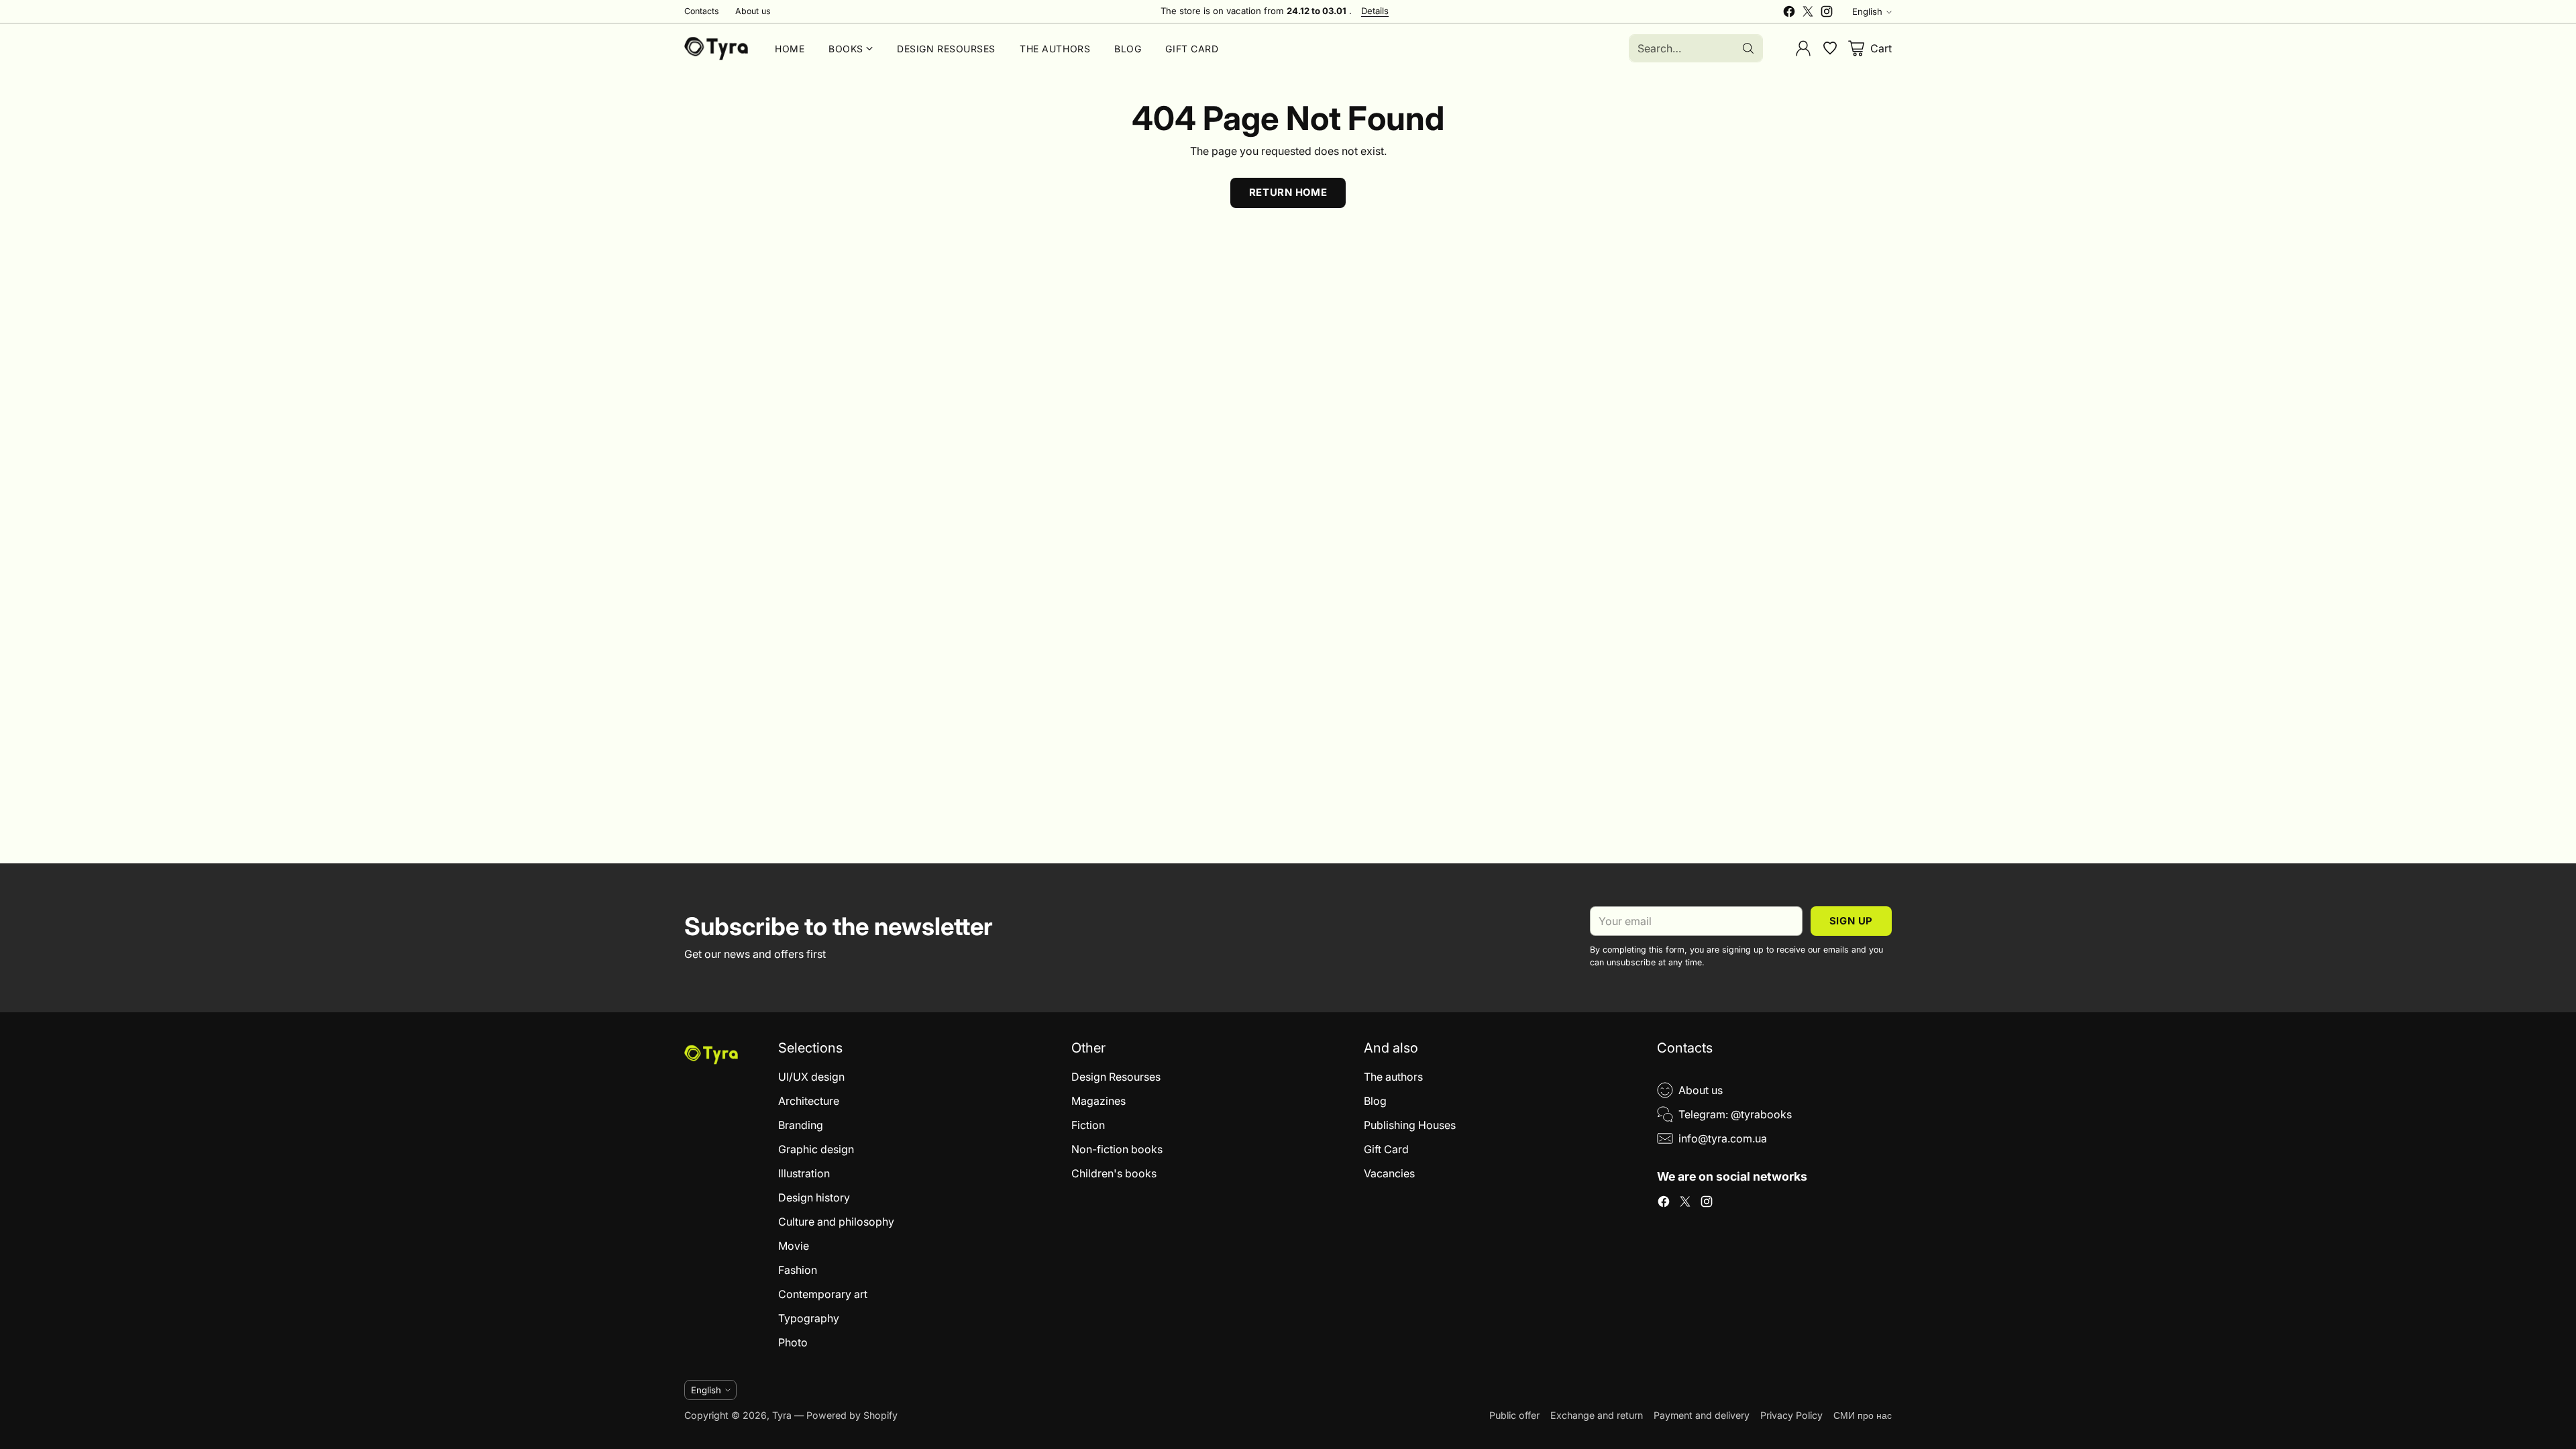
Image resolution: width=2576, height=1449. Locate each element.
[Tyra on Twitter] (1808, 13)
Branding (801, 1125)
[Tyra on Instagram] (1827, 13)
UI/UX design (811, 1077)
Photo (793, 1342)
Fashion (798, 1270)
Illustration (804, 1173)
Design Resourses (1116, 1077)
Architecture (809, 1101)
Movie (794, 1246)
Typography (809, 1318)
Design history (814, 1197)
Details (1375, 11)
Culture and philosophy (836, 1222)
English (1867, 11)
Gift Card (1386, 1149)
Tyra (782, 1415)
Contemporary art (823, 1294)
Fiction (1088, 1125)
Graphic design (816, 1149)
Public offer (1514, 1415)
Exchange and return (1597, 1415)
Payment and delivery (1702, 1415)
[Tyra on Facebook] (1789, 13)
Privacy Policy (1791, 1415)
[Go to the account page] (1803, 48)
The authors (1393, 1077)
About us (1701, 1090)
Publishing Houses (1410, 1125)
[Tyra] (716, 48)
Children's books (1114, 1173)
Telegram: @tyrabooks (1735, 1114)
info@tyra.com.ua (1723, 1138)
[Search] (1748, 48)
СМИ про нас (1863, 1415)
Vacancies (1389, 1173)
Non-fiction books (1117, 1149)
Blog (1375, 1101)
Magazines (1098, 1101)
